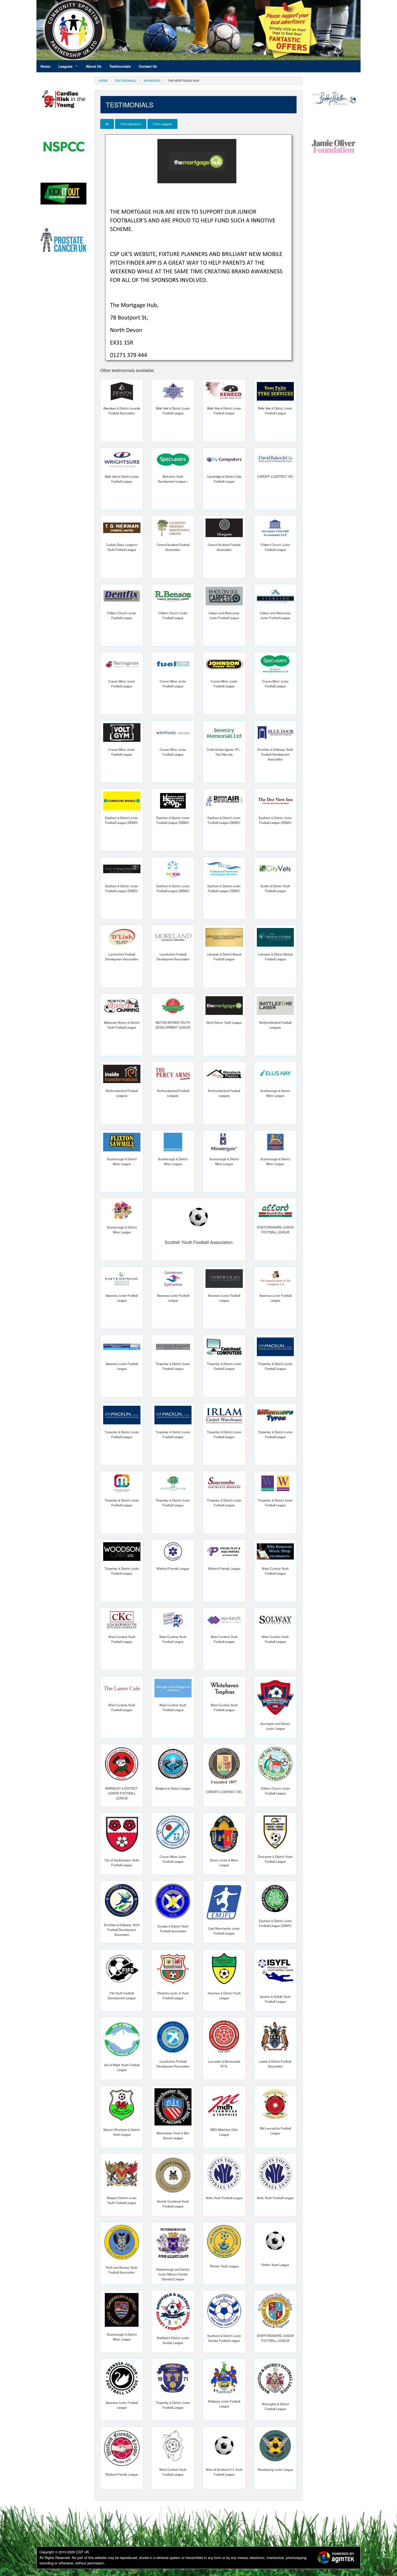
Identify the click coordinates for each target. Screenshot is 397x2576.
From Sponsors (131, 124)
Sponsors (152, 80)
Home (103, 80)
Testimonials (126, 80)
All (107, 124)
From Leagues (162, 124)
